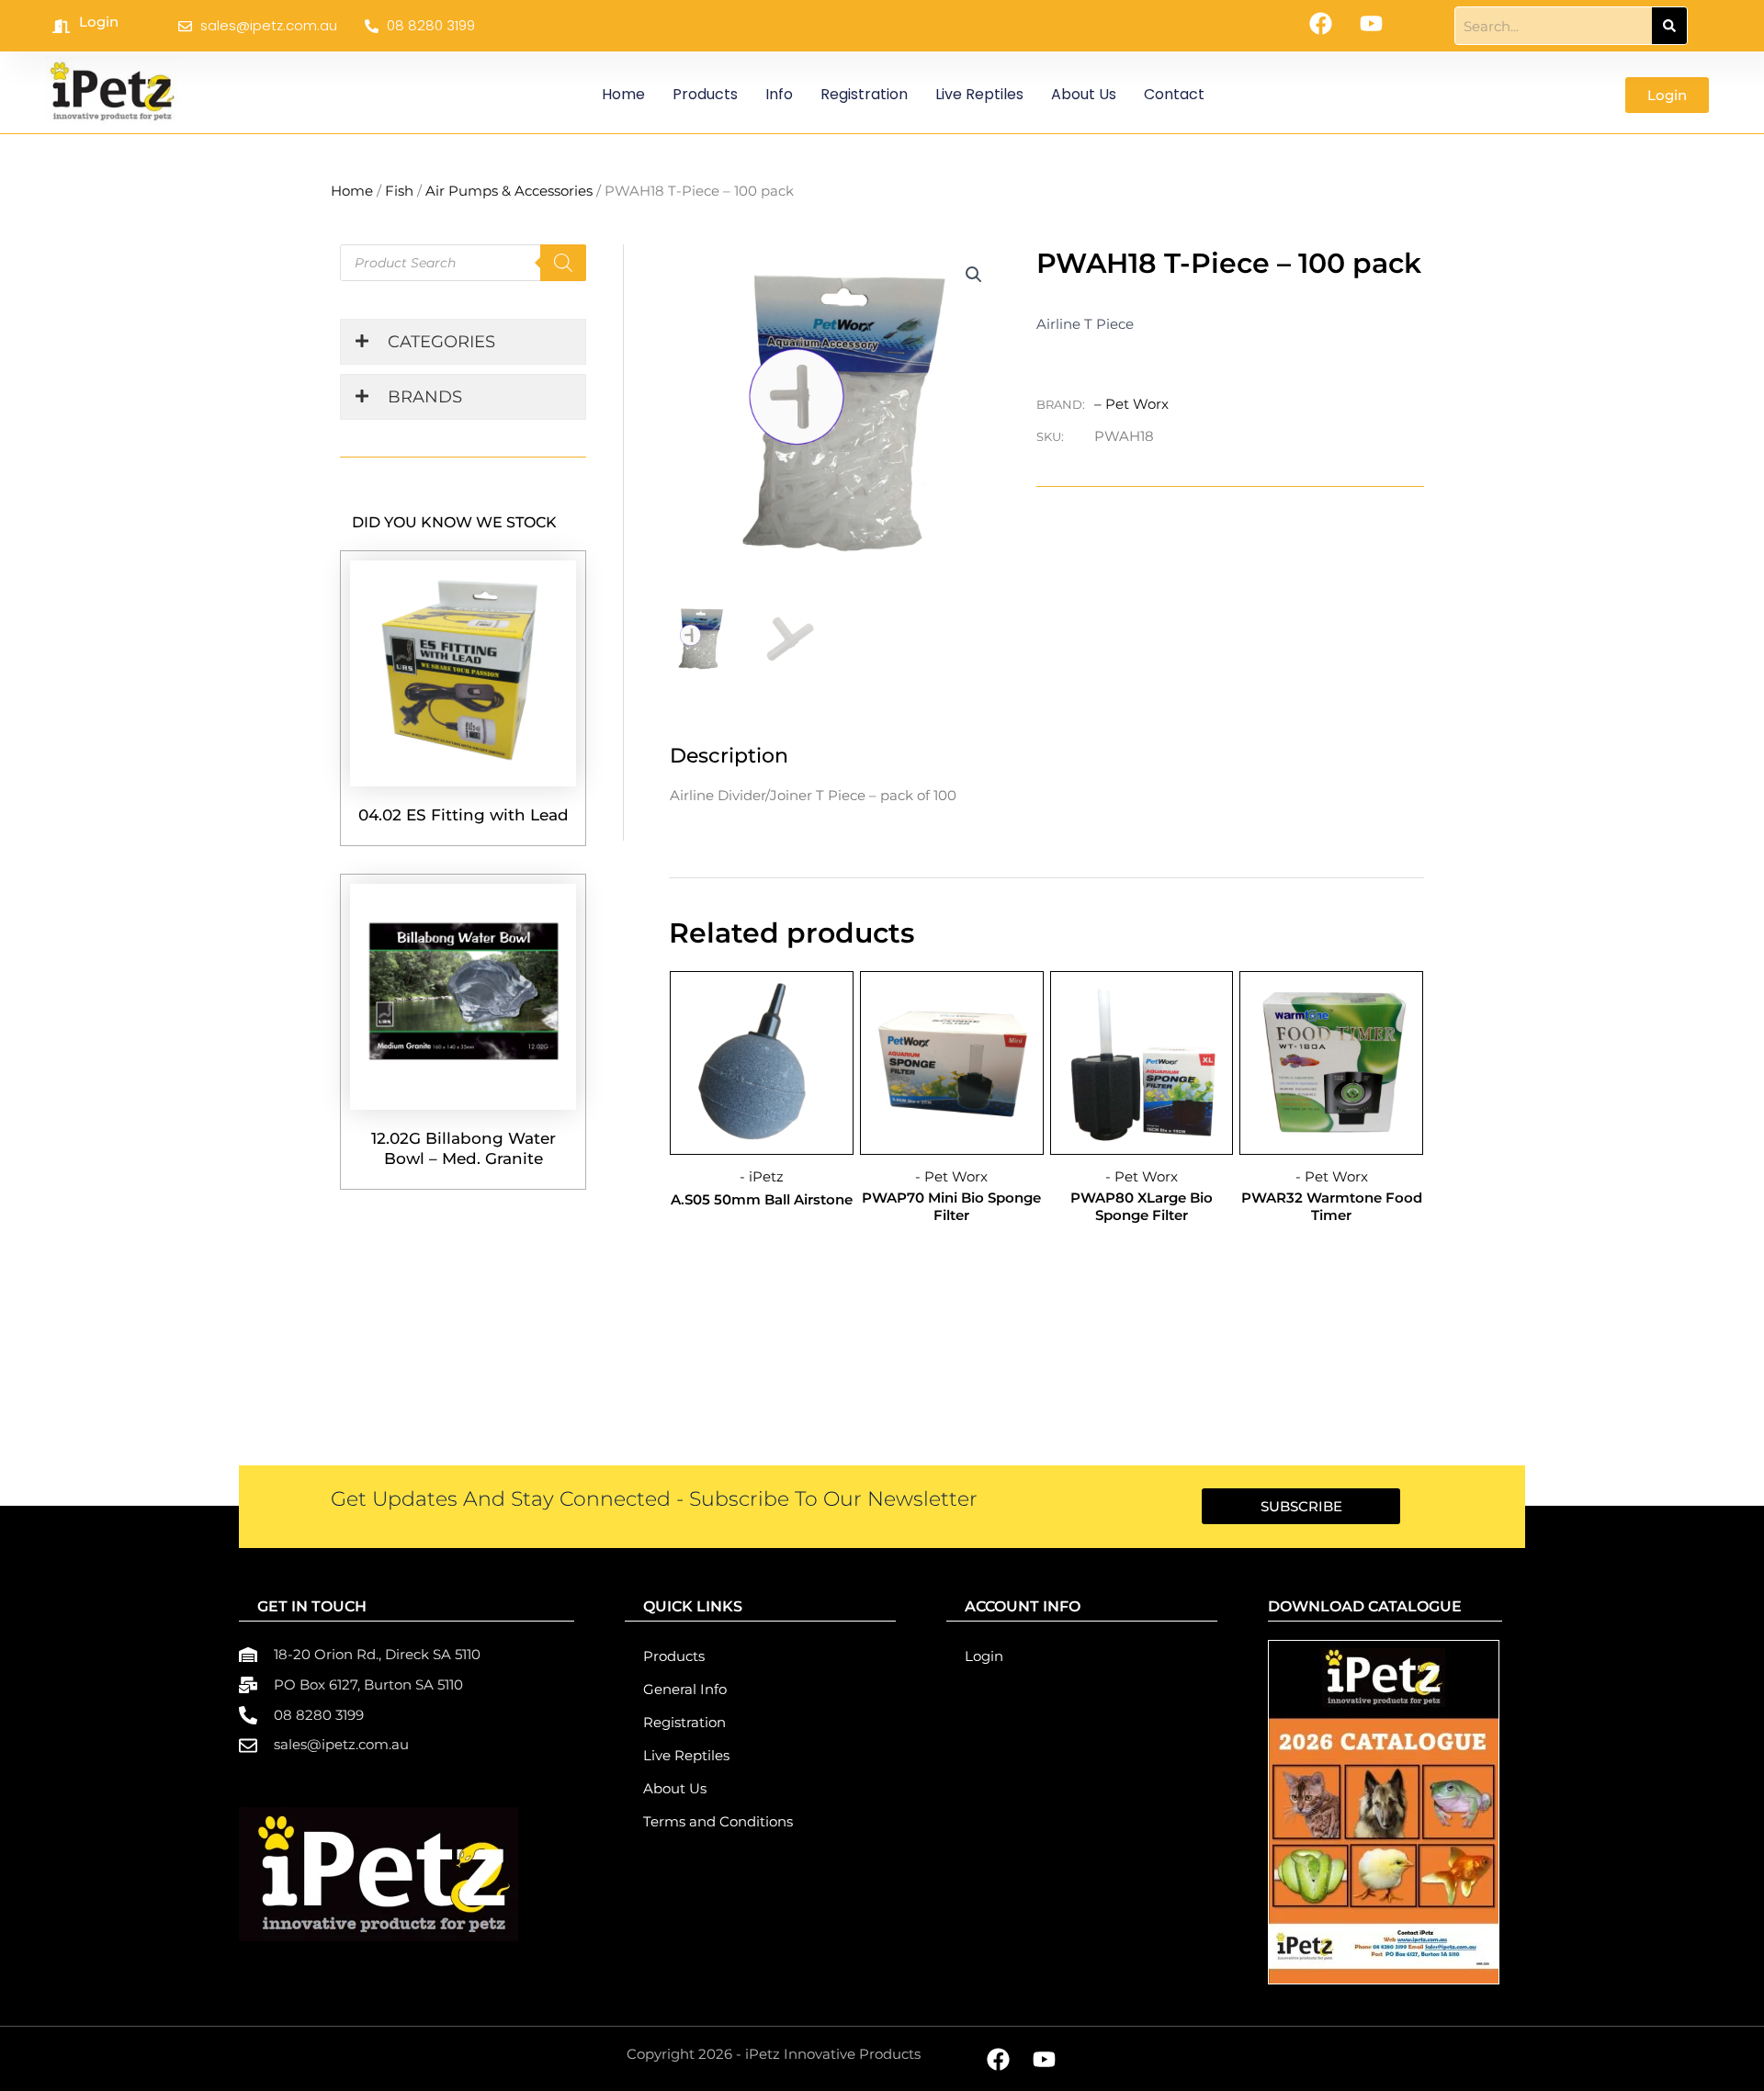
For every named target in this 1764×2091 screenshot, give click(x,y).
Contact (1174, 94)
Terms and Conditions (718, 1821)
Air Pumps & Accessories (509, 191)
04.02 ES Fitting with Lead (464, 815)
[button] (974, 275)
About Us (1084, 94)
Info (779, 94)
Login (99, 22)
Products (705, 94)
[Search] (1669, 26)
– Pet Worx (1131, 404)
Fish (399, 191)
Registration (864, 94)
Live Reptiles (979, 94)
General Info (685, 1689)
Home (623, 94)
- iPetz (762, 1176)
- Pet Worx (951, 1176)
